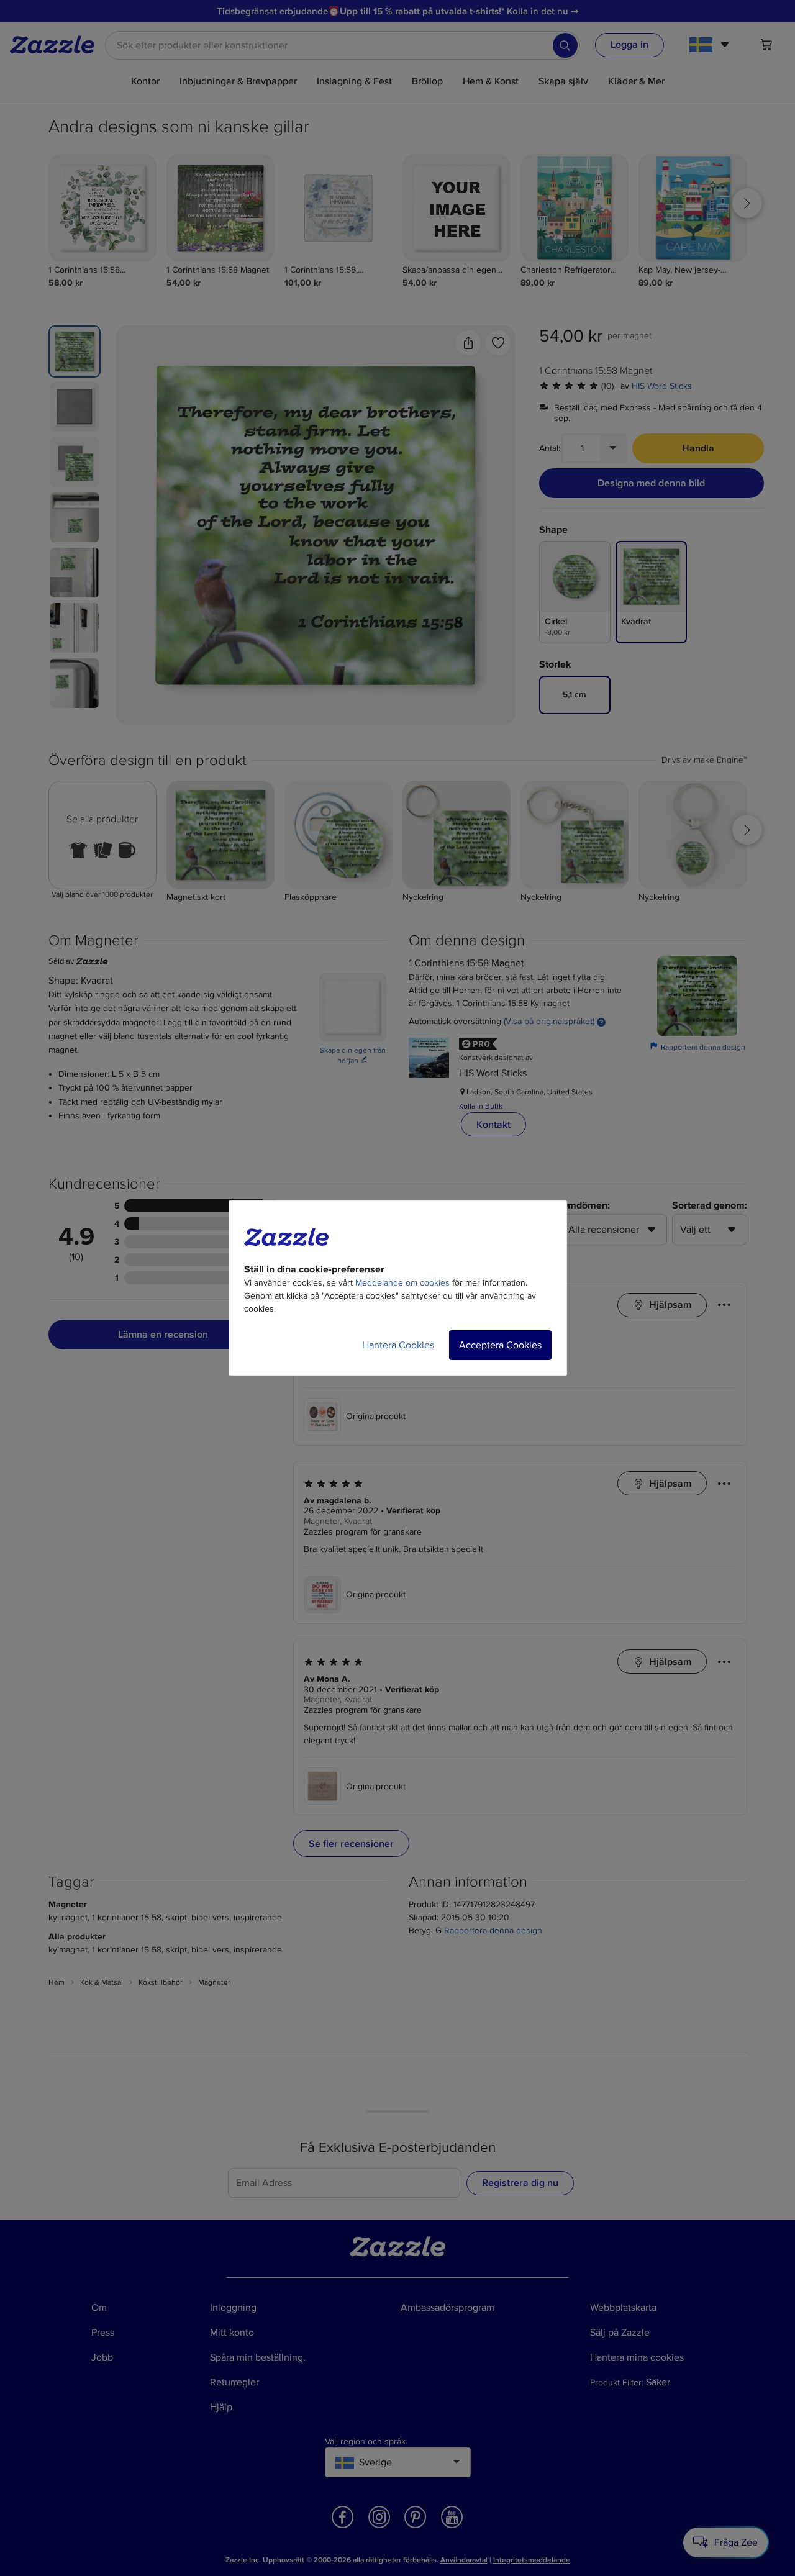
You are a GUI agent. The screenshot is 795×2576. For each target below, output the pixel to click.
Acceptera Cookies (500, 1345)
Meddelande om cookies (402, 1283)
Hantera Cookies (398, 1345)
